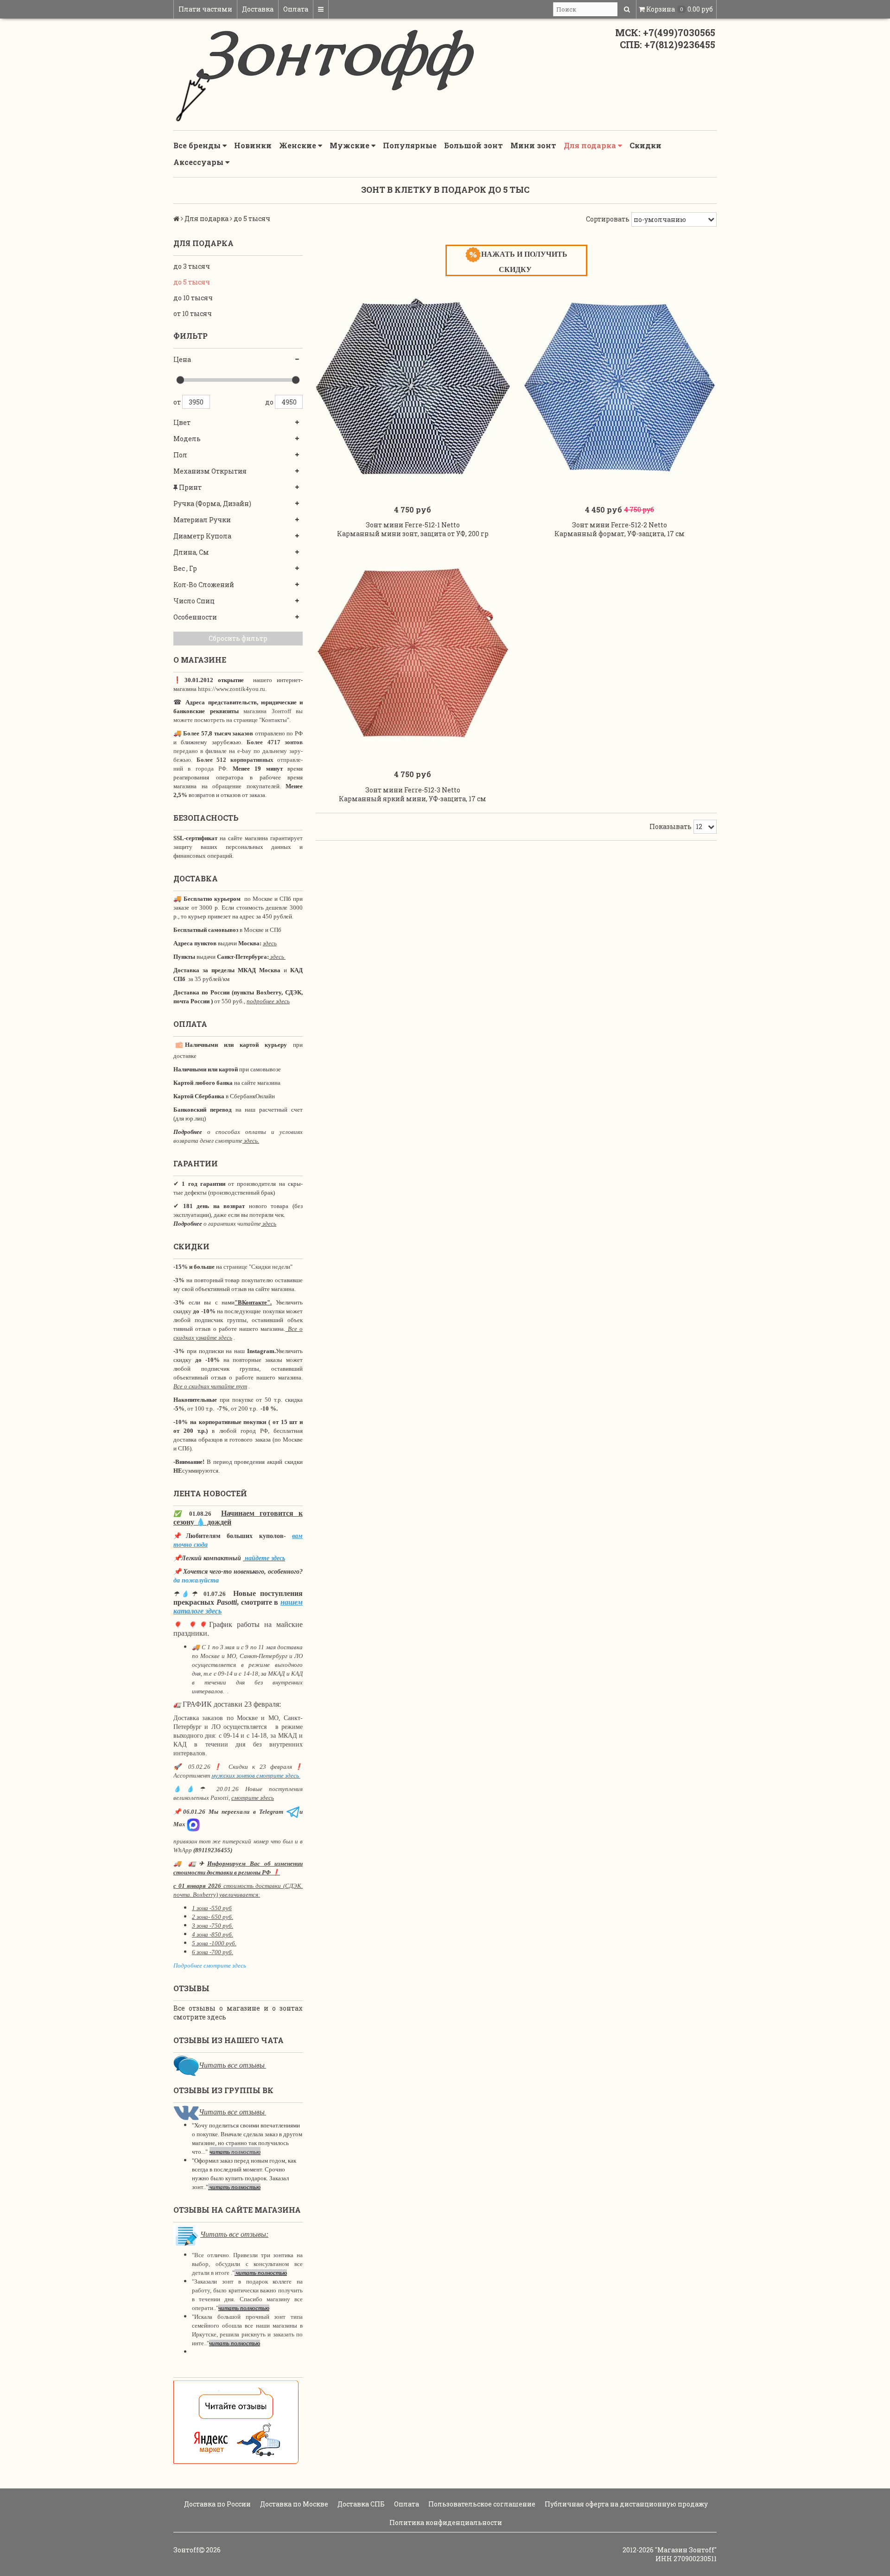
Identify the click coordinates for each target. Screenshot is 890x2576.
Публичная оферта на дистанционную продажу (626, 2504)
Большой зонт (474, 145)
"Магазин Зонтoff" (686, 2550)
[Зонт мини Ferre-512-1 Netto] (413, 386)
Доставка (258, 9)
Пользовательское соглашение (481, 2504)
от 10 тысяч (193, 313)
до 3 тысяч (192, 266)
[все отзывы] (236, 2421)
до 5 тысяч (192, 282)
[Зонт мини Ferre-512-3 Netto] (413, 651)
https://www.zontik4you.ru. (232, 689)
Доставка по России (217, 2504)
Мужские (350, 145)
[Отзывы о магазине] (186, 2065)
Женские (299, 145)
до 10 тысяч (193, 298)
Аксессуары (199, 162)
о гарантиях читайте (232, 1224)
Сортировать (608, 219)
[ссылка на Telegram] (293, 1812)
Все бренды (198, 145)
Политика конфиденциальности (445, 2522)
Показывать (671, 826)
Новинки (253, 145)
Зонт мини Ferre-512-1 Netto (413, 525)
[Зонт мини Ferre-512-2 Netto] (620, 386)
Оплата (296, 9)
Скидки (645, 145)
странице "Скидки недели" (257, 1267)
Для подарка (591, 145)
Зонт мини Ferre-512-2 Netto (620, 525)
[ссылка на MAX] (193, 1824)
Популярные (410, 145)
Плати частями (205, 9)
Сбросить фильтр (238, 638)
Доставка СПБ (360, 2504)
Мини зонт (533, 145)
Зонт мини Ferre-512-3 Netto (413, 790)
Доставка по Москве (293, 2504)
